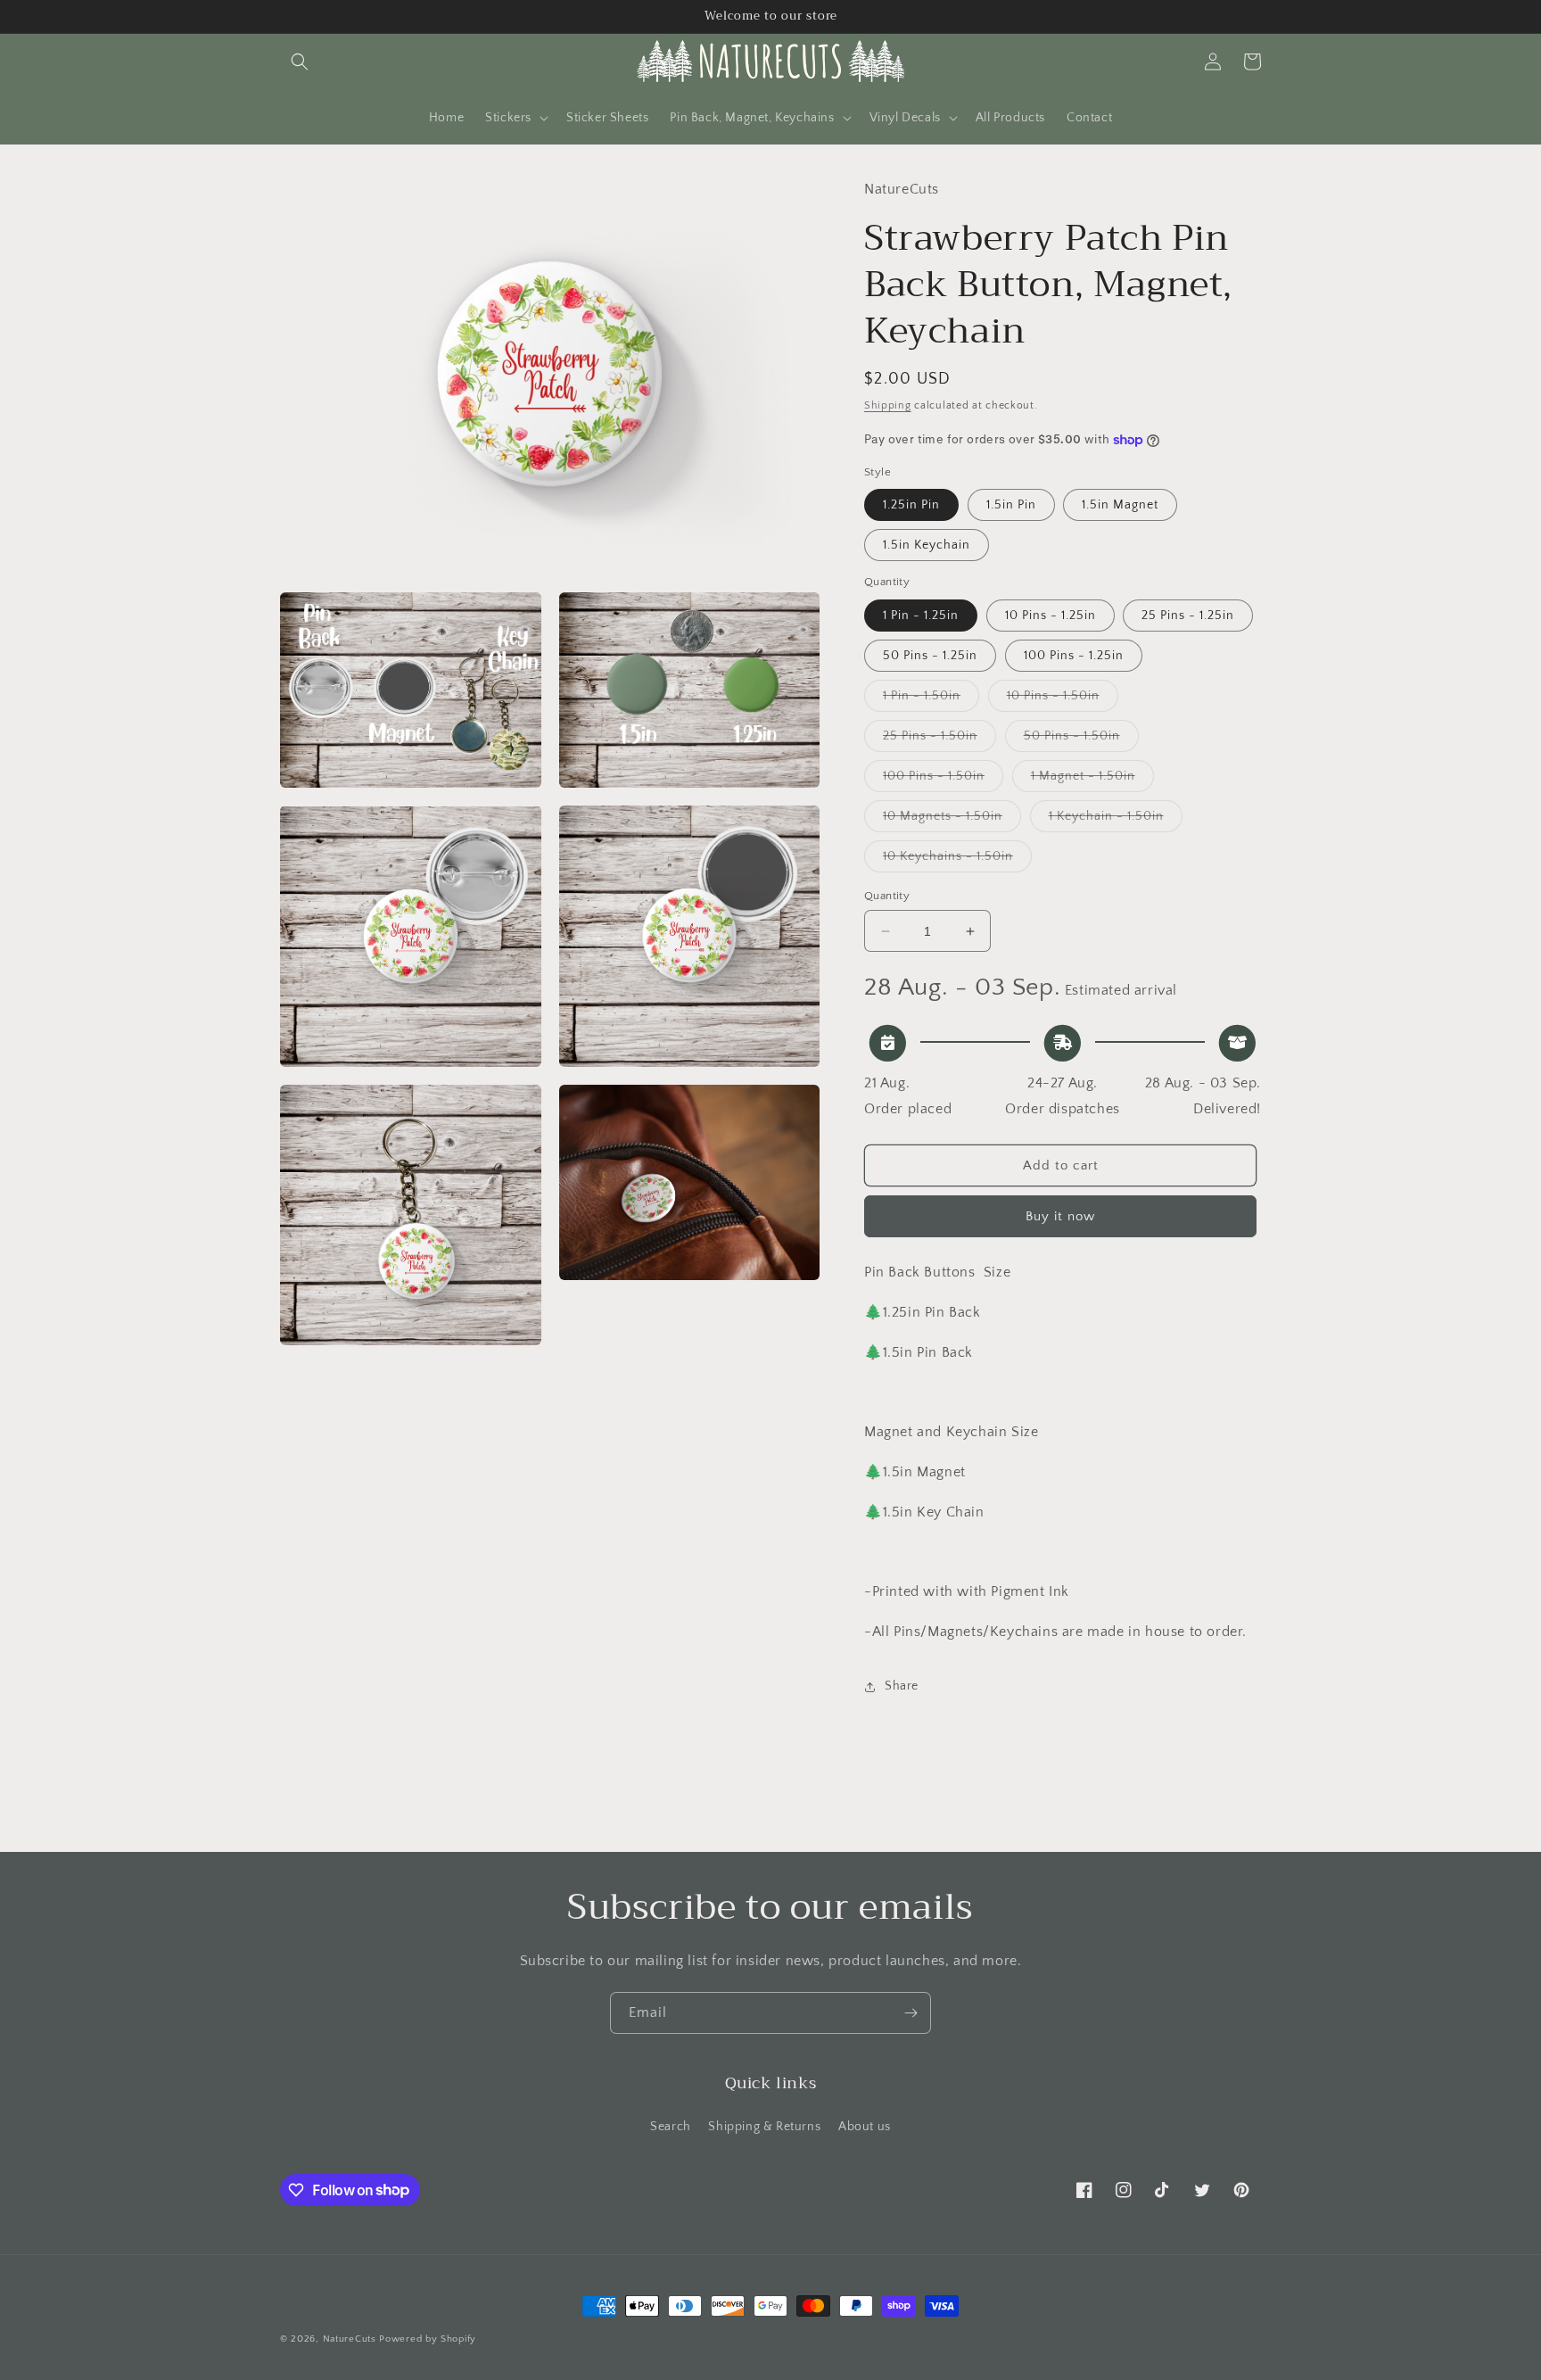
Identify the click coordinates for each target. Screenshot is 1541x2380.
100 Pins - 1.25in (1074, 656)
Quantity (887, 896)
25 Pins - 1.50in (939, 740)
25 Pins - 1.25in (1188, 616)
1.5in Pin (1011, 505)
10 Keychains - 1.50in (957, 860)
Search (671, 2127)
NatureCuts (350, 2339)
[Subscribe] (911, 2013)
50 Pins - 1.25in (930, 656)
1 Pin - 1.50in (931, 700)
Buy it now (1060, 1216)
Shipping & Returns (764, 2127)
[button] (300, 62)
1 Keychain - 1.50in (1116, 820)
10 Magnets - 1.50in (952, 820)
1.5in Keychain (927, 545)
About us (865, 2127)
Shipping (888, 405)
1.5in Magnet (1120, 505)
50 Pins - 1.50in (1081, 740)
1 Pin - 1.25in (921, 616)
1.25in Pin (911, 505)
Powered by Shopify (428, 2339)
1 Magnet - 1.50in (1092, 780)
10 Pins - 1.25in (1051, 616)
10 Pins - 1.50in (1063, 700)
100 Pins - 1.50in (943, 780)
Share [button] (902, 1686)
